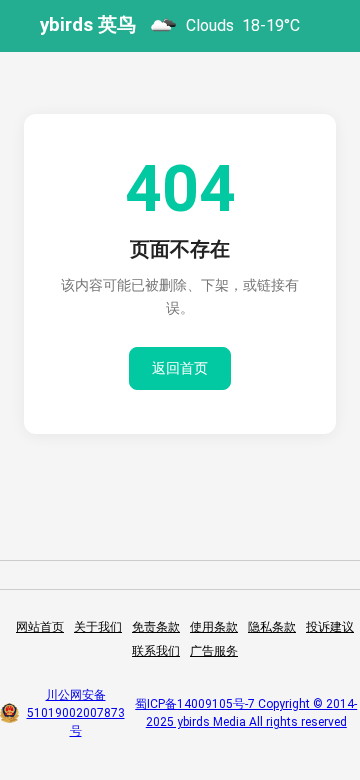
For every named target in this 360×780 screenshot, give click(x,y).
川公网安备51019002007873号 (76, 713)
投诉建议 (330, 627)
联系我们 (156, 651)
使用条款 (214, 627)
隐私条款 (272, 627)
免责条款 (156, 627)
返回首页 (180, 368)
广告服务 (214, 651)
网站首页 (40, 627)
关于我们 (98, 627)
